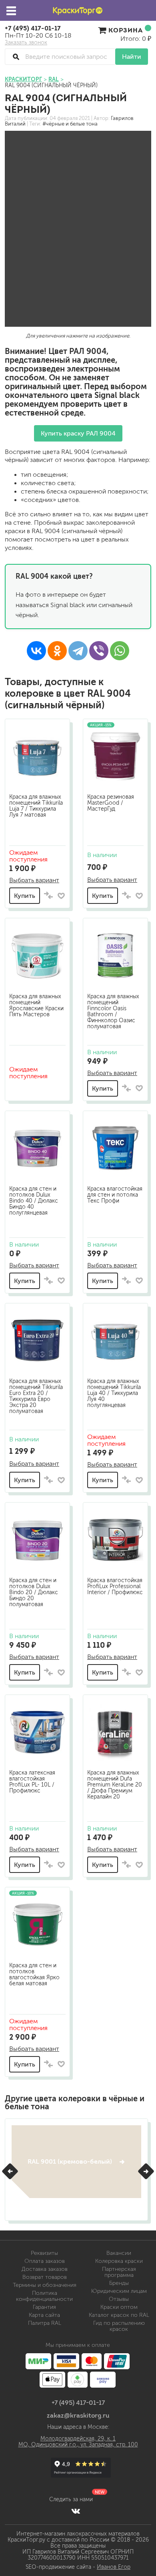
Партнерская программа (119, 2272)
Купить (25, 896)
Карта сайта (44, 2315)
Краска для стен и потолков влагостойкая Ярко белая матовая (34, 1974)
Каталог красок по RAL (119, 2315)
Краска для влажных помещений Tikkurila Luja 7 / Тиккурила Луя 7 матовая (36, 806)
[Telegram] (78, 651)
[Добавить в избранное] (61, 896)
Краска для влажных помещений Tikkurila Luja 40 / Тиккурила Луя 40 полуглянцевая (114, 1393)
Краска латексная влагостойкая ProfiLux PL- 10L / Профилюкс (32, 1782)
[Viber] (99, 651)
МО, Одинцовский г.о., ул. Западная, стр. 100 (78, 2445)
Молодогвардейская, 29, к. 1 (78, 2439)
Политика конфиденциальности (44, 2296)
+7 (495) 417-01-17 (33, 28)
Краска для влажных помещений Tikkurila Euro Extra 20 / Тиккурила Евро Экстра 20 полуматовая (36, 1396)
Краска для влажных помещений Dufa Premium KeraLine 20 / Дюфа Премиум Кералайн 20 (115, 1785)
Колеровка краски (119, 2261)
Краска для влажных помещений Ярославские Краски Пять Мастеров (36, 1005)
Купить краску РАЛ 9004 (78, 433)
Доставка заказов (45, 2269)
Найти (132, 57)
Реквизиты (44, 2253)
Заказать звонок (26, 43)
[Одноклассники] (57, 651)
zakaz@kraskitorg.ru (78, 2415)
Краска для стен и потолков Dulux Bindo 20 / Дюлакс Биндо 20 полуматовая (34, 1592)
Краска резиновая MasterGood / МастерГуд (111, 803)
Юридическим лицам (119, 2291)
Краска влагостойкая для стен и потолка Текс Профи (115, 1195)
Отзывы (119, 2299)
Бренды (119, 2283)
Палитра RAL (45, 2323)
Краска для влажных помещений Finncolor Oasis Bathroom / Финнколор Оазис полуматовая (113, 1011)
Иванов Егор (114, 2567)
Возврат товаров (45, 2277)
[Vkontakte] (76, 2511)
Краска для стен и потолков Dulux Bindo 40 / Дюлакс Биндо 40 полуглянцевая (34, 1201)
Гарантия (44, 2307)
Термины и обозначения (45, 2285)
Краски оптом (119, 2307)
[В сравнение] (48, 896)
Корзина (126, 30)
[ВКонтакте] (36, 651)
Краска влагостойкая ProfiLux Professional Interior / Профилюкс (115, 1586)
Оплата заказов (45, 2261)
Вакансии (119, 2253)
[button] (10, 2171)
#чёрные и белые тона (70, 124)
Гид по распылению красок (119, 2326)
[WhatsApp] (120, 651)
